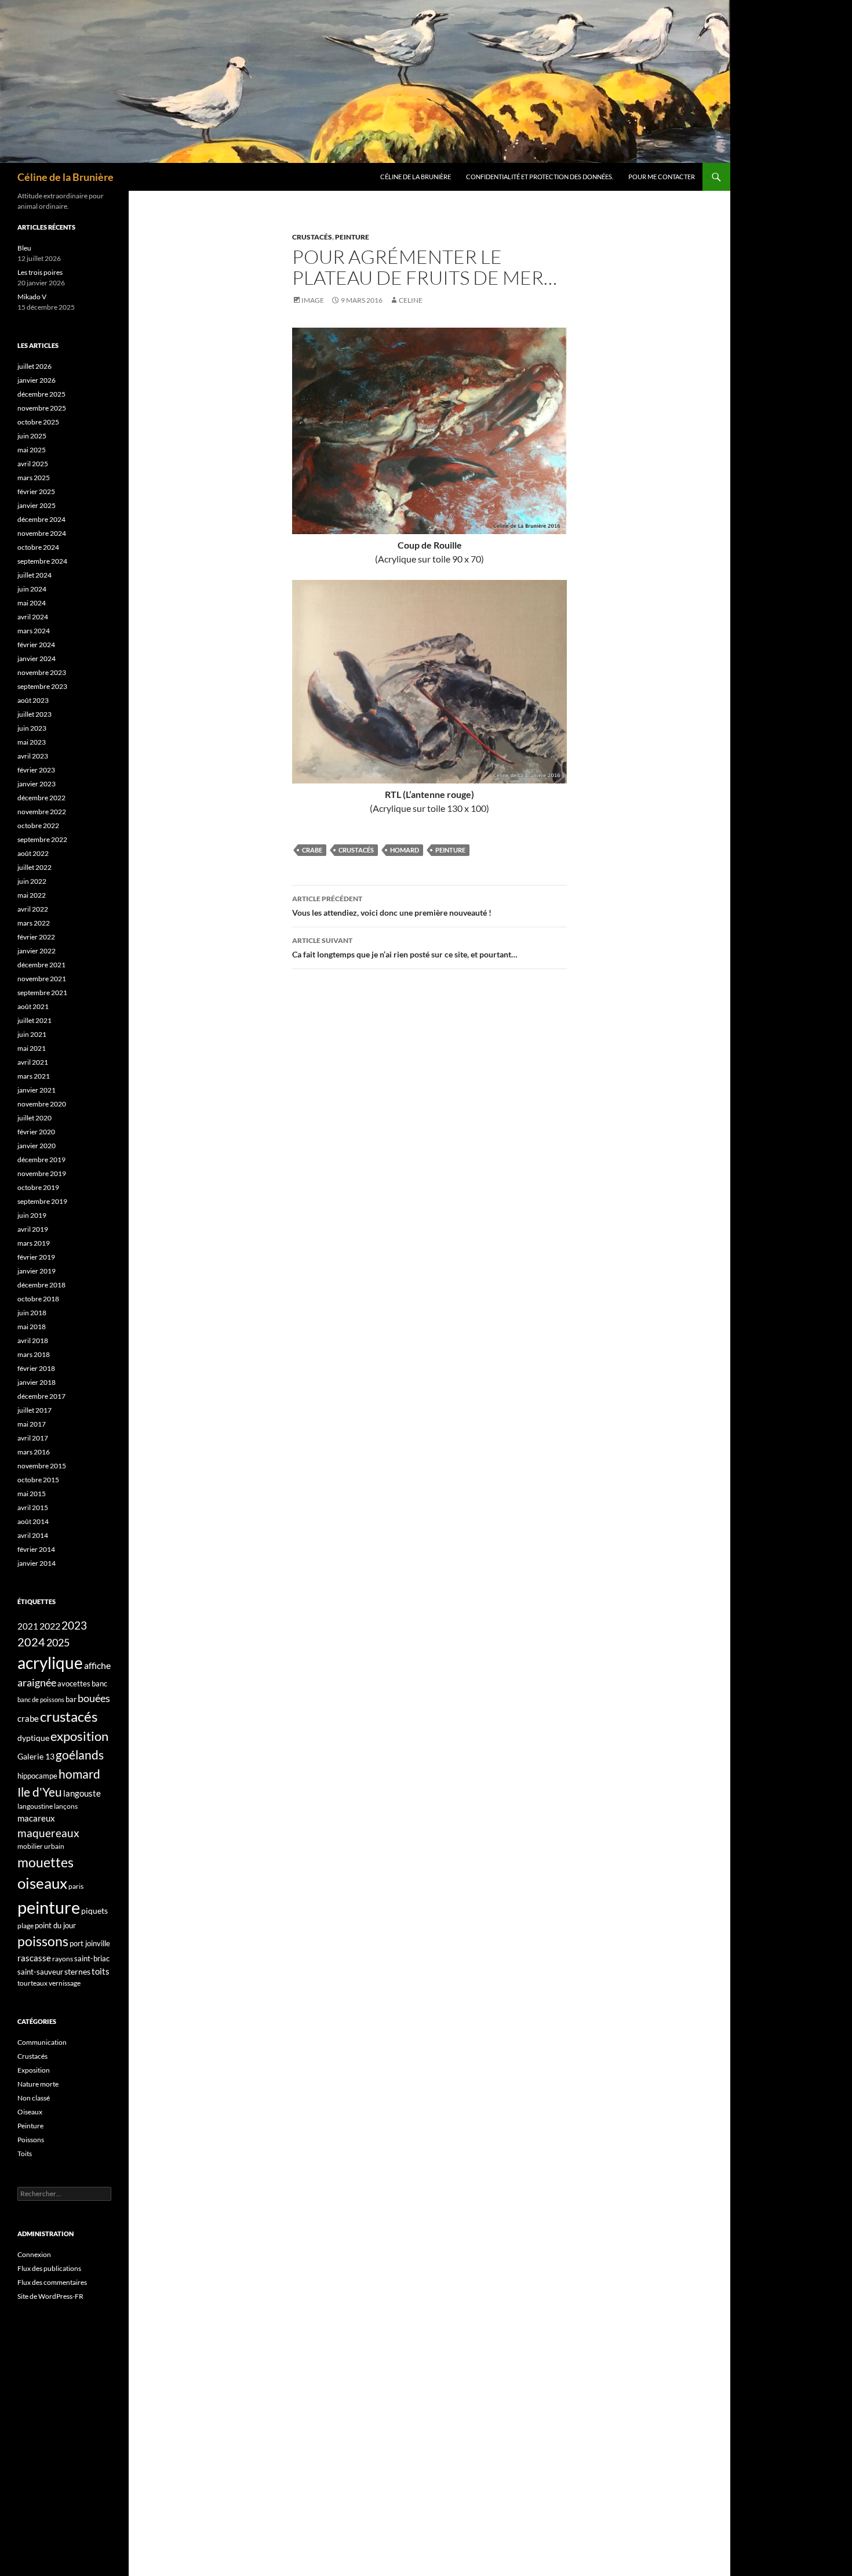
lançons (66, 1806)
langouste (82, 1793)
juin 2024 (32, 589)
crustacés (356, 850)
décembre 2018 (41, 1285)
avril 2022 (33, 909)
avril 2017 (33, 1438)
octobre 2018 (38, 1299)
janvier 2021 (37, 1090)
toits (101, 1971)
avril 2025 (33, 464)
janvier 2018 (37, 1382)
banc (99, 1684)
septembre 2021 (42, 993)
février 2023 (36, 770)
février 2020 (36, 1132)
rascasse (34, 1958)
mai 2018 (32, 1327)
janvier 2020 (37, 1146)
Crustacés (312, 237)
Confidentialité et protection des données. (540, 177)
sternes (77, 1971)
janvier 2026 (37, 380)
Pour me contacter (662, 177)
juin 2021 (32, 1034)
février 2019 (36, 1257)
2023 (74, 1626)
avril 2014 (33, 1535)
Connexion (34, 2254)
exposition (79, 1736)
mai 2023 (32, 742)
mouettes (45, 1862)
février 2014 (36, 1549)
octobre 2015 (38, 1480)
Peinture (352, 237)
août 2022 (33, 853)
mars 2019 (34, 1243)
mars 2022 (34, 923)
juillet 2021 (34, 1020)
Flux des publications (49, 2268)
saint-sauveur (40, 1972)
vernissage (65, 1983)
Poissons (31, 2140)
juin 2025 (32, 436)
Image (313, 300)
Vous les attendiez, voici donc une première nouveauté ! (392, 906)
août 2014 (33, 1521)
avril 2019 (33, 1229)
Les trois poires (40, 272)
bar (71, 1699)
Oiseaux (30, 2112)
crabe (312, 850)
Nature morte (38, 2084)
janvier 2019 (37, 1271)
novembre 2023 (42, 672)
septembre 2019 (42, 1201)
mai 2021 (32, 1048)
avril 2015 (33, 1507)
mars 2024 (34, 631)
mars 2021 (34, 1076)
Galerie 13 (36, 1756)
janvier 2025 (37, 505)
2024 (31, 1642)
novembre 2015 (42, 1466)
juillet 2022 (34, 867)
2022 (50, 1626)
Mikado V (32, 297)
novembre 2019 (42, 1173)
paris (76, 1886)
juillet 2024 (34, 575)
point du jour (55, 1925)
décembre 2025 (41, 394)
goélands (80, 1755)
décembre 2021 (41, 965)
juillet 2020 (34, 1118)
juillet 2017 (34, 1410)
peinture (450, 850)
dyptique (33, 1738)
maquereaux (48, 1833)
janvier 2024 (37, 658)
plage (26, 1926)
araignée (37, 1682)
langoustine (35, 1806)
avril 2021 (33, 1062)
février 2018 (36, 1368)
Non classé (34, 2098)
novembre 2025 (42, 408)
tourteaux (32, 1983)
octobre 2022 (38, 826)
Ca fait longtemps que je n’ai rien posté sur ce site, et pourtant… (405, 948)
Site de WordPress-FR (50, 2296)
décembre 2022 (41, 798)
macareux (36, 1818)
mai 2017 (32, 1424)
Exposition (34, 2070)
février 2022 (36, 937)
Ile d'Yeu (40, 1792)
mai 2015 (32, 1494)
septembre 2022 (42, 839)
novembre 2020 (42, 1104)
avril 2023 (33, 756)
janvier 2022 (37, 951)
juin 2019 (32, 1215)
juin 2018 (32, 1313)
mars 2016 (34, 1452)
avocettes (74, 1684)
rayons (63, 1959)
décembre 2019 (41, 1160)
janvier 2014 (37, 1563)
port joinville (90, 1943)
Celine (411, 300)
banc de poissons (41, 1699)
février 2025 (36, 491)
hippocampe (37, 1776)
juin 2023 (32, 728)
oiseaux (42, 1883)
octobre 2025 (38, 422)
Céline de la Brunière (65, 177)
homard (405, 850)
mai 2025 (32, 450)
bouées (94, 1698)
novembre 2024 (42, 533)
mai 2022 (32, 895)
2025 (58, 1642)
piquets (94, 1911)
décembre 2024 (41, 519)
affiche (97, 1665)
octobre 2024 (38, 547)
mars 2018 (34, 1354)
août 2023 (33, 700)
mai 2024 (32, 603)
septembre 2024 (42, 561)
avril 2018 (33, 1340)
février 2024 (36, 645)
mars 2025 (34, 478)
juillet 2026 (34, 366)
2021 (28, 1626)
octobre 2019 (38, 1187)
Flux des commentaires (52, 2282)
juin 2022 (32, 881)
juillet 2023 (34, 714)
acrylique (50, 1663)
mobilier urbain (41, 1846)
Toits (25, 2154)
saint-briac (92, 1958)
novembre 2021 (42, 979)
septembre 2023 (42, 686)
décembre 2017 (41, 1396)
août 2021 (33, 1006)
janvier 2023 (37, 784)
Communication (42, 2042)
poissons (43, 1941)
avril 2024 (33, 617)
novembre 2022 (42, 812)
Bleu (24, 248)
